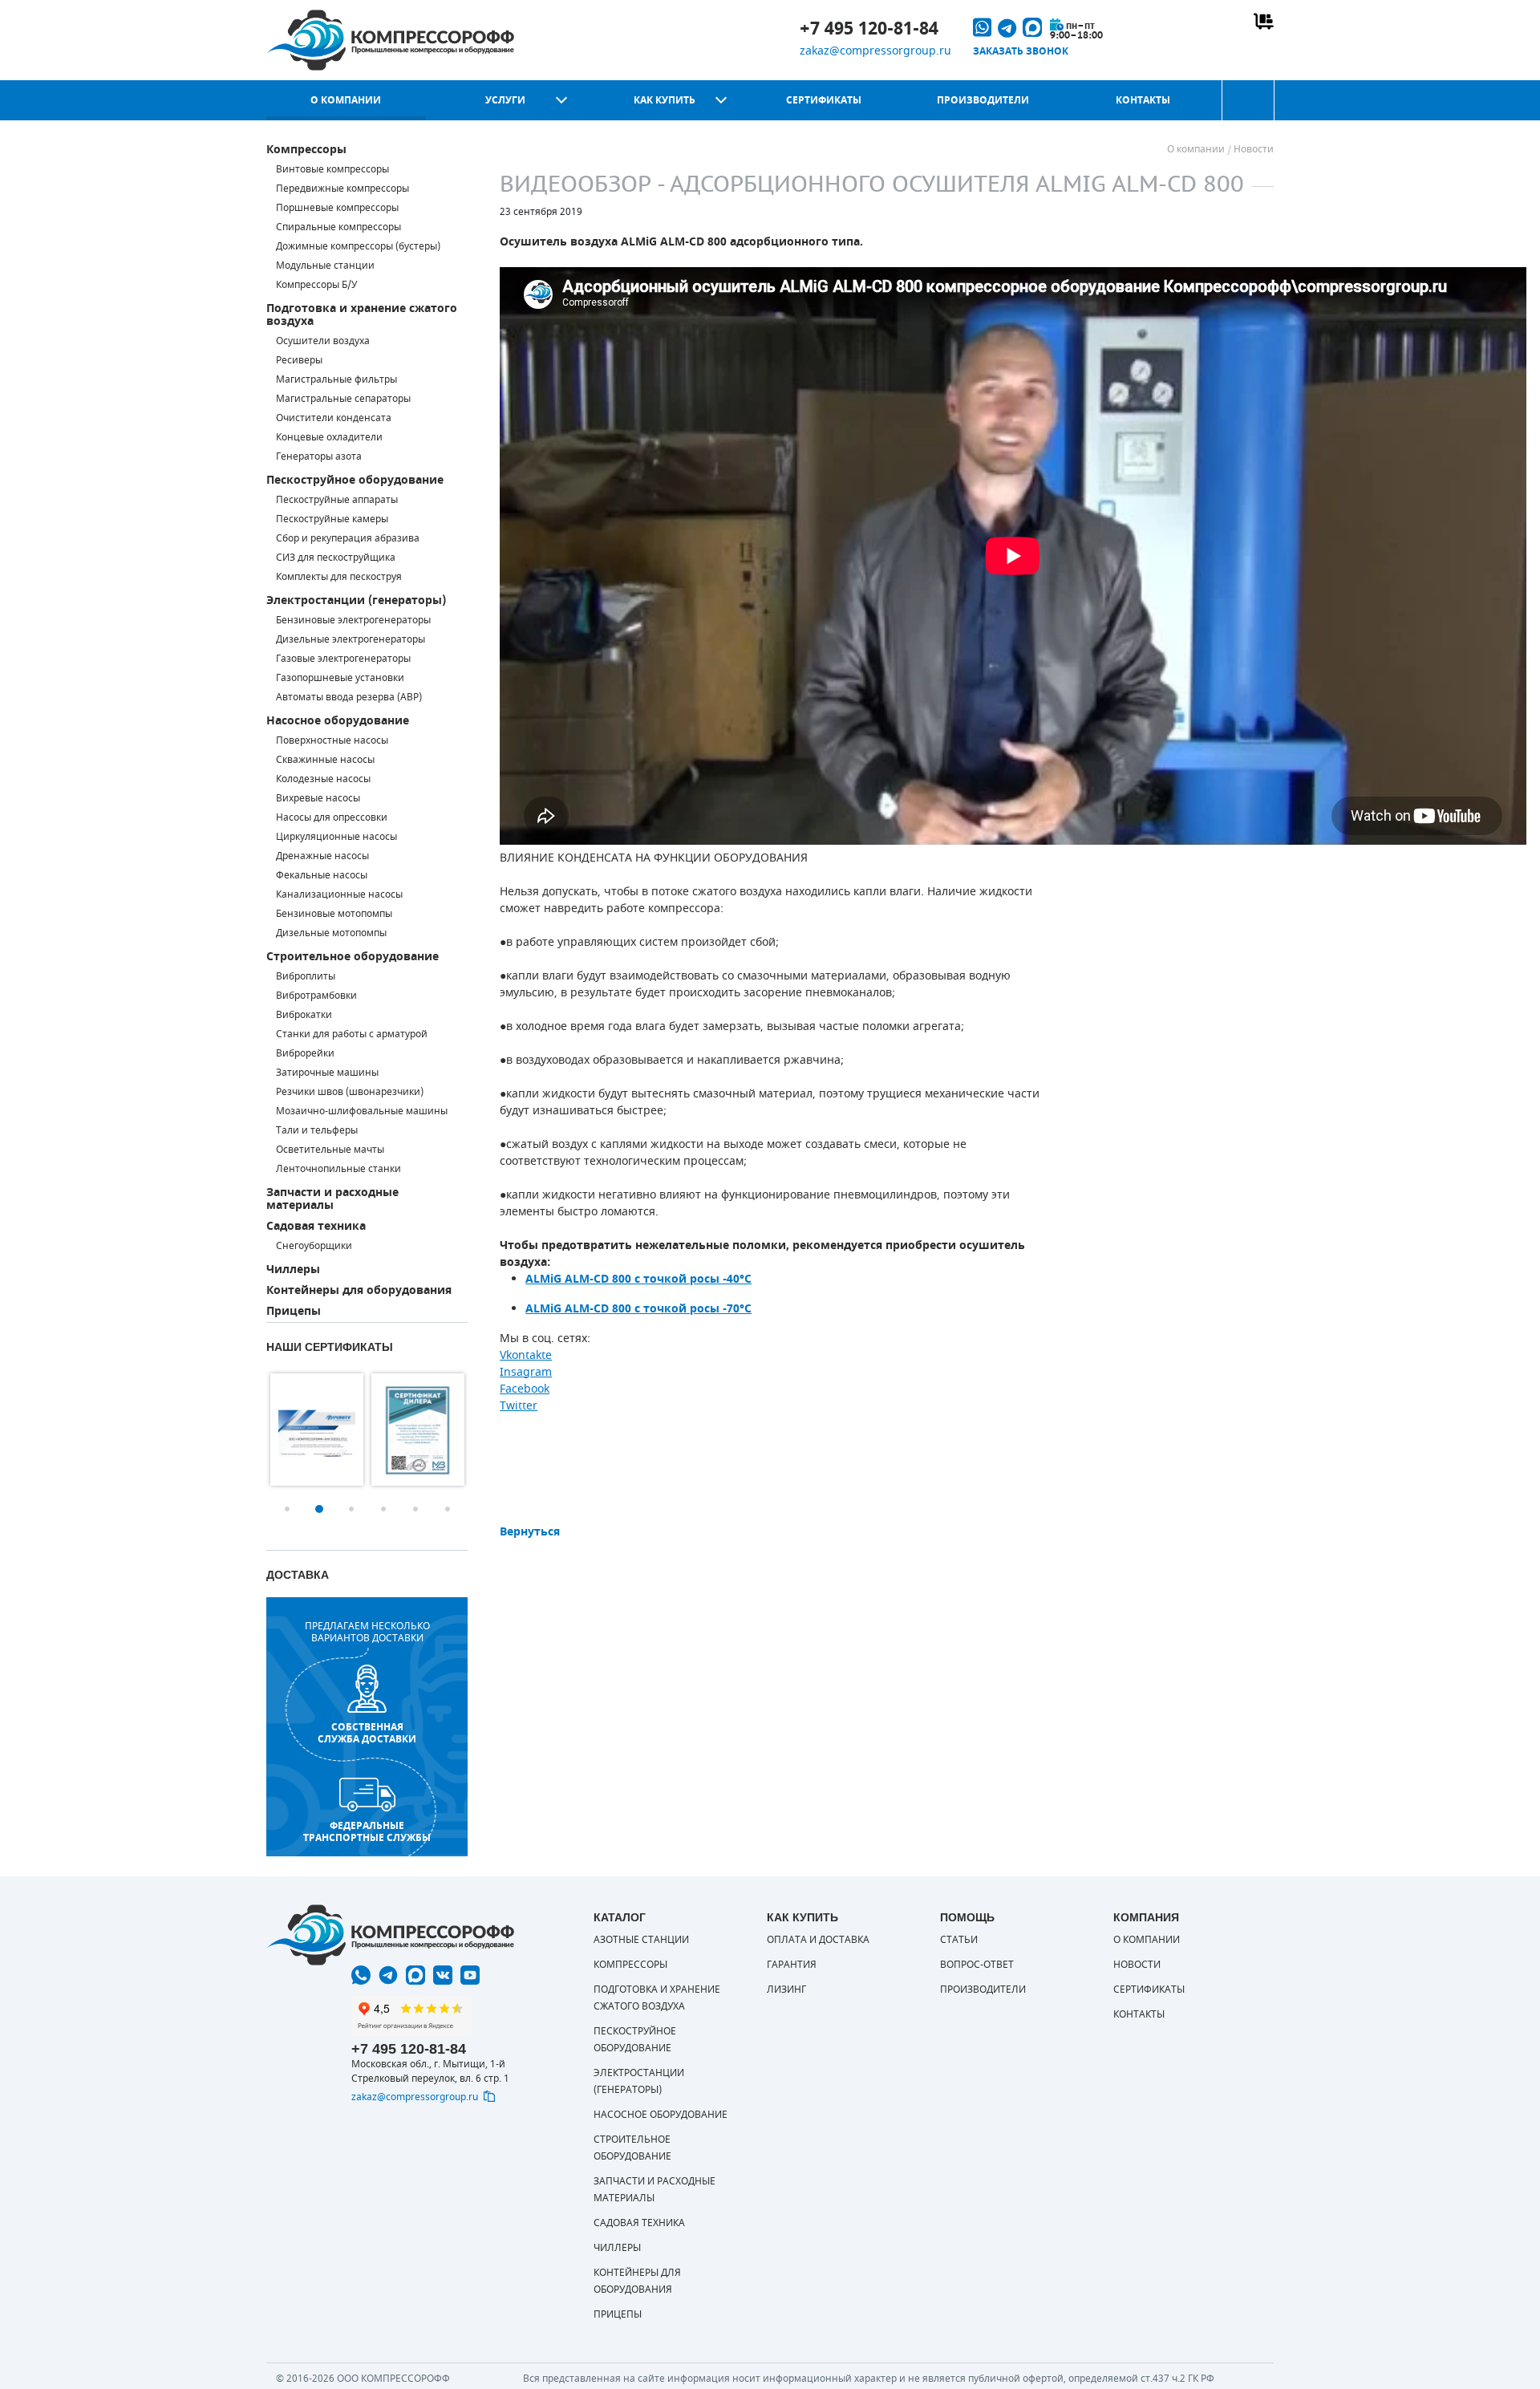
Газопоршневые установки (340, 678)
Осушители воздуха (323, 341)
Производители (983, 100)
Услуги (505, 100)
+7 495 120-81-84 (869, 29)
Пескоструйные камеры (332, 519)
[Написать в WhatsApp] (361, 1975)
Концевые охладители (329, 437)
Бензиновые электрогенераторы (353, 620)
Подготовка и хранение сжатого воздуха (362, 315)
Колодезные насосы (323, 779)
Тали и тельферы (317, 1130)
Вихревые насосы (318, 798)
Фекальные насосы (322, 875)
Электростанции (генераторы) (356, 600)
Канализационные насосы (339, 894)
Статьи (959, 1940)
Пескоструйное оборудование (355, 480)
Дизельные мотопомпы (331, 933)
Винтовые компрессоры (332, 169)
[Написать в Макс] (415, 1975)
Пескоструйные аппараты (337, 500)
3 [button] (351, 1509)
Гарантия (792, 1965)
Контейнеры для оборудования (359, 1290)
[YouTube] (470, 1975)
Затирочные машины (327, 1073)
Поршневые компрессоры (337, 208)
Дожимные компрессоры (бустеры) (358, 246)
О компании (346, 100)
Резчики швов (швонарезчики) (350, 1092)
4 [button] (383, 1509)
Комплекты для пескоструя (339, 577)
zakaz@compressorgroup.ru (875, 51)
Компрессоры (306, 150)
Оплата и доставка (818, 1940)
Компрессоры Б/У (316, 285)
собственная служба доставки (367, 1733)
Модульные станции (325, 266)
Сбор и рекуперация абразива (348, 538)
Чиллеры (293, 1270)
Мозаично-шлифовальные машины (362, 1111)
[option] (317, 1430)
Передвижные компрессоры (342, 189)
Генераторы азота (319, 456)
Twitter (519, 1406)
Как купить (665, 100)
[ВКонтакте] (443, 1975)
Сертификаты (824, 100)
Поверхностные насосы (332, 740)
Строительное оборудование (353, 957)
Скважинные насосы (325, 760)
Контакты (1143, 100)
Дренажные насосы (322, 856)
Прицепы (294, 1311)
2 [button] (319, 1509)
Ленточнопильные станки (338, 1169)
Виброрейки (305, 1053)
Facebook (525, 1389)
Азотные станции (641, 1940)
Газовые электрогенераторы (343, 659)
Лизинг (786, 1989)
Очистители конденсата (334, 418)
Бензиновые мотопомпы (334, 914)
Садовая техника (316, 1226)
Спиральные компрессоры (338, 227)
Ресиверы (299, 360)
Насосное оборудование (338, 721)
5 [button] (415, 1509)
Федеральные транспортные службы (367, 1831)
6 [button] (448, 1509)
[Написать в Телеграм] (388, 1975)
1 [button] (287, 1509)
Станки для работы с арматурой (352, 1034)
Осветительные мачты (330, 1150)
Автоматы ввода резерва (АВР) (349, 697)
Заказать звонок (1021, 51)
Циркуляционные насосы (336, 837)
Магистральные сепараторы (343, 399)
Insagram (526, 1372)
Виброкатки (304, 1015)
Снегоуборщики (314, 1246)
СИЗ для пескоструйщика (336, 558)
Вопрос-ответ (977, 1965)
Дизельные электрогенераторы (351, 639)
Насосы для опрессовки (332, 817)
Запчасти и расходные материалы (332, 1199)
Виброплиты (306, 976)
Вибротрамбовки (316, 996)
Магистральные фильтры (336, 379)
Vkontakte (526, 1355)
